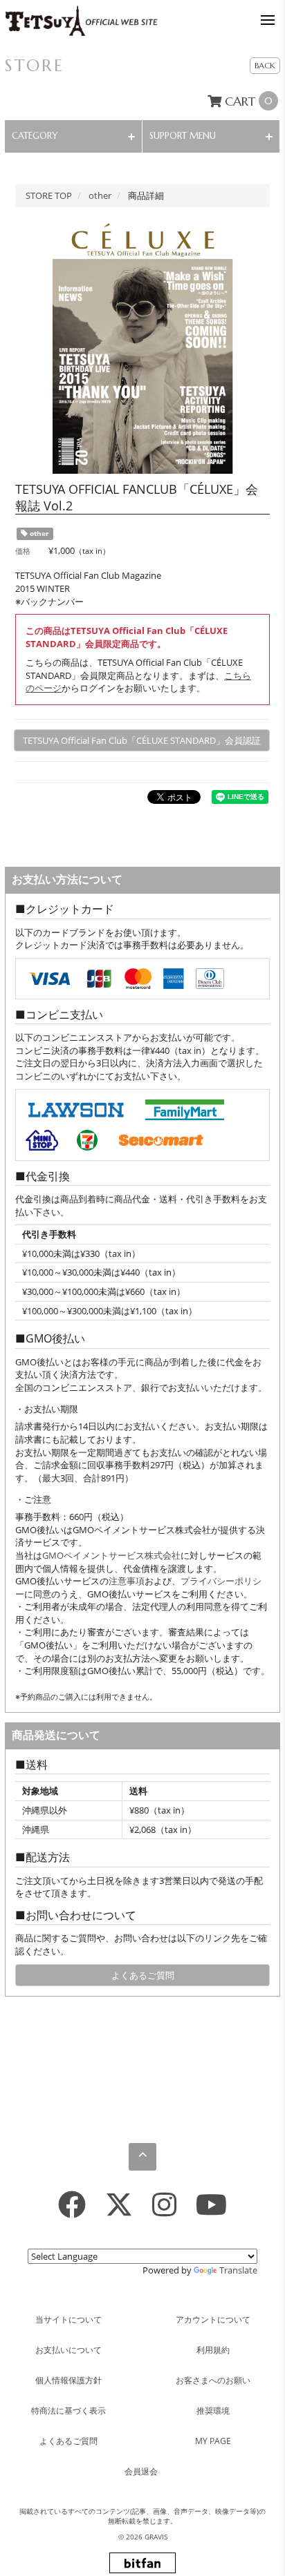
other (38, 534)
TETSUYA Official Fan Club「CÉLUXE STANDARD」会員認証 (142, 740)
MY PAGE (213, 2441)
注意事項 (127, 1581)
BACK (265, 65)
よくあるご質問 (143, 1975)
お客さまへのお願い (213, 2380)
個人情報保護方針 (68, 2380)
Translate (238, 2270)
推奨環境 (213, 2411)
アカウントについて (213, 2319)
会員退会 (141, 2471)
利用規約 (213, 2350)
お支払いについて (68, 2350)
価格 (23, 551)
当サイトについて (68, 2319)
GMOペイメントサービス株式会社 (111, 1555)
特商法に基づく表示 (68, 2411)
